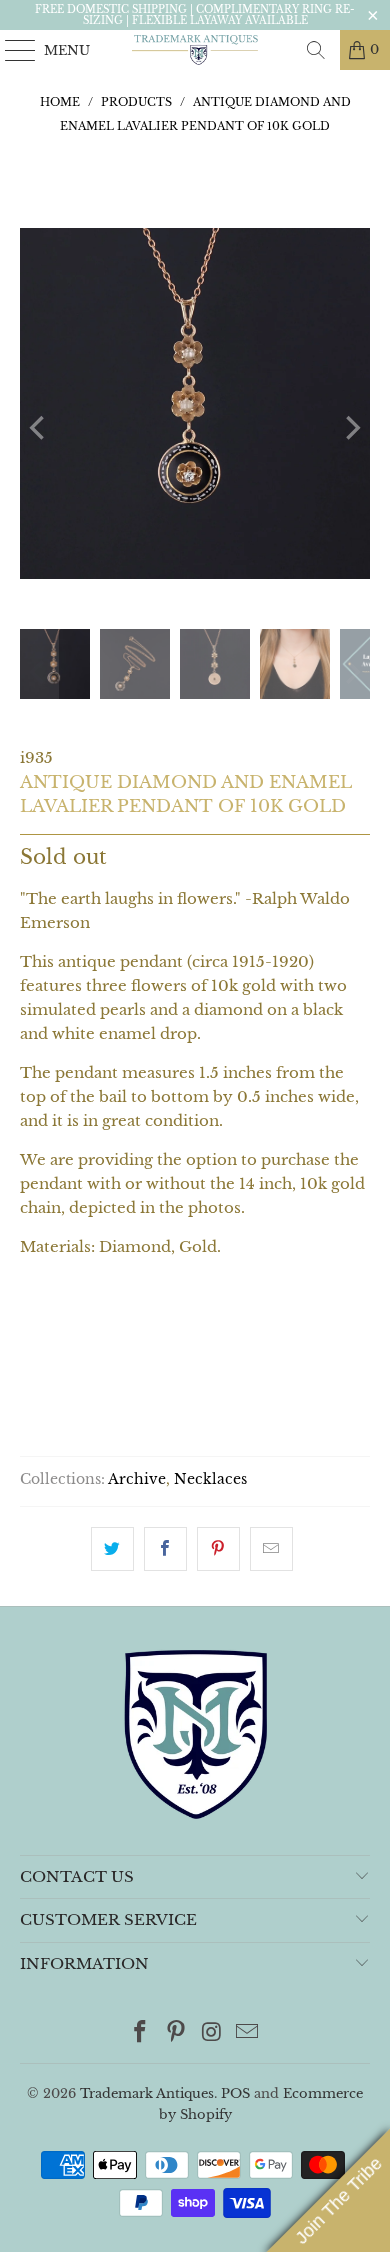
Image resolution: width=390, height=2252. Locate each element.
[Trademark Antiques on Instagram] (212, 2033)
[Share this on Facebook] (165, 1549)
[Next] (351, 428)
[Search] (316, 50)
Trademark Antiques (147, 2093)
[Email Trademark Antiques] (248, 2033)
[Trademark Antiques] (195, 50)
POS (235, 2093)
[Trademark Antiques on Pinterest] (176, 2033)
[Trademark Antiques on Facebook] (141, 2033)
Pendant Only (92, 1333)
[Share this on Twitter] (112, 1549)
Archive (137, 1479)
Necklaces (210, 1479)
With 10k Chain (249, 1333)
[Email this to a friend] (271, 1549)
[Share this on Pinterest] (218, 1549)
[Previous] (39, 428)
